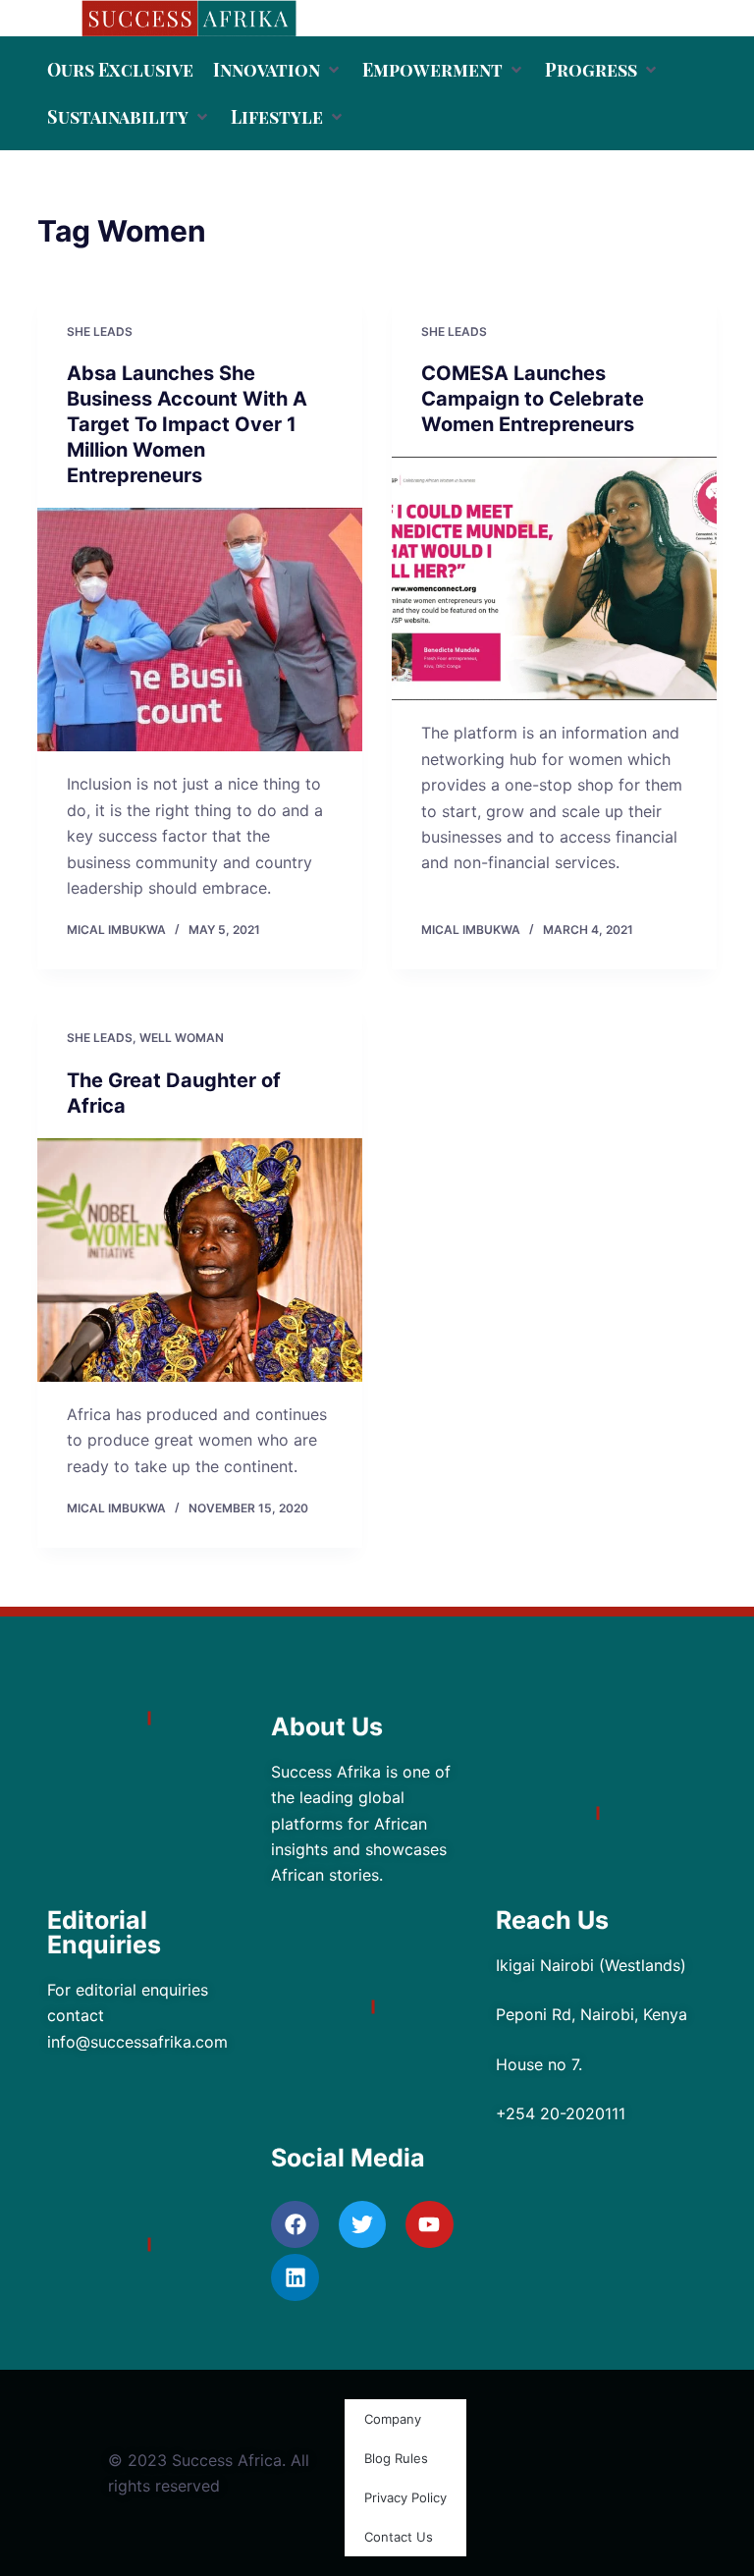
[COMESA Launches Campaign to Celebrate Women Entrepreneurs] (554, 578)
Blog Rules (396, 2458)
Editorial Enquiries (104, 1932)
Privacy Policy (405, 2497)
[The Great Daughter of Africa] (200, 1260)
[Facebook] (295, 2224)
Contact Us (399, 2537)
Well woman (182, 1038)
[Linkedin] (295, 2277)
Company (393, 2419)
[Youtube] (429, 2224)
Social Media (348, 2158)
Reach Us (552, 1920)
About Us (327, 1726)
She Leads (100, 331)
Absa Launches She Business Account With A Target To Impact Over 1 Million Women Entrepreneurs (187, 424)
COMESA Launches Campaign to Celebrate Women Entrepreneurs (533, 399)
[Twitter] (362, 2224)
